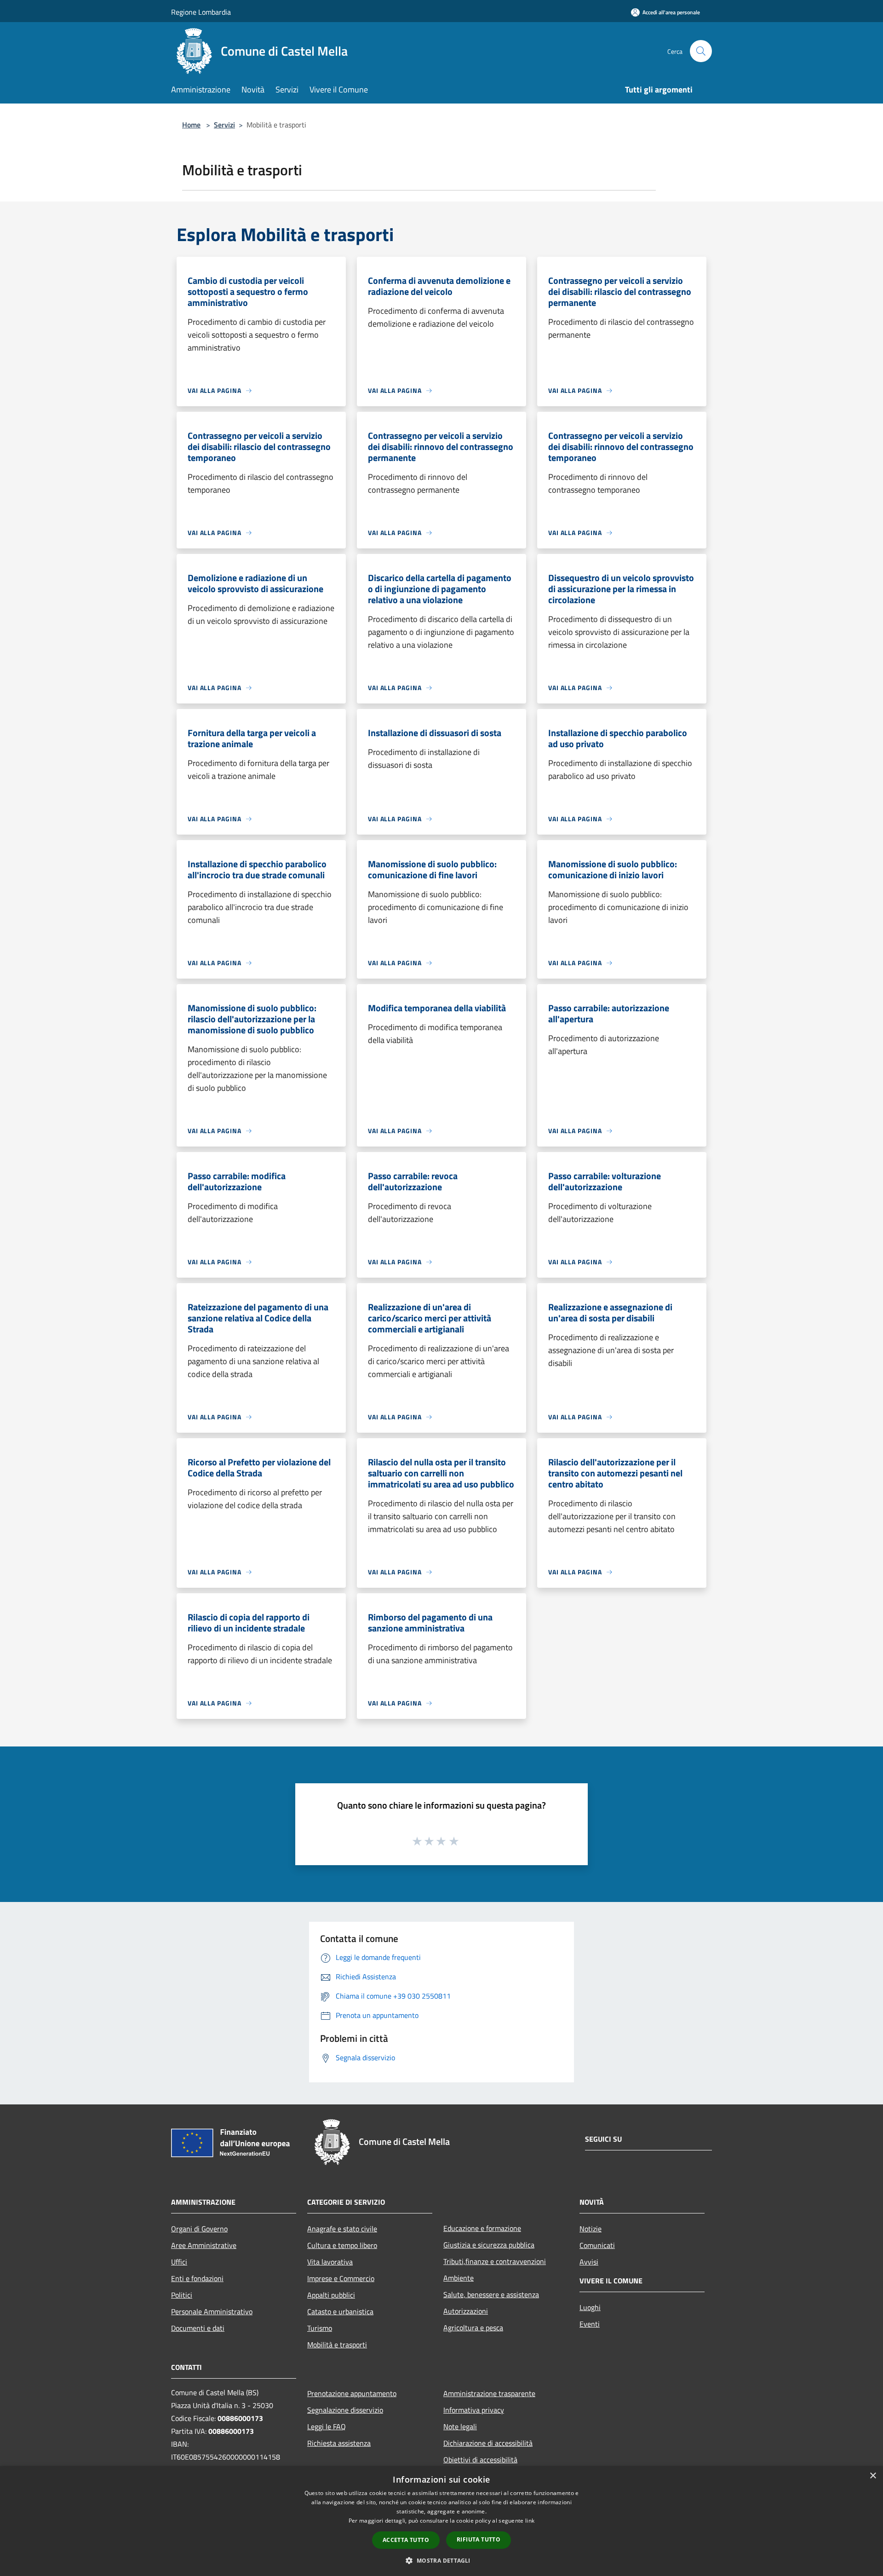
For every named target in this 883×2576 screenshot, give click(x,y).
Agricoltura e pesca (473, 2328)
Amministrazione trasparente (489, 2393)
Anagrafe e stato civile (342, 2229)
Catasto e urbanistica (340, 2311)
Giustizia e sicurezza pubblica (489, 2245)
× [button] (873, 2476)
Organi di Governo (199, 2229)
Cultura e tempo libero (342, 2245)
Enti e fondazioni (197, 2278)
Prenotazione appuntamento (352, 2393)
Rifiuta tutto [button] (479, 2539)
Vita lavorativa (330, 2262)
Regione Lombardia (201, 12)
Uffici (179, 2262)
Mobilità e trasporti (337, 2345)
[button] (441, 2560)
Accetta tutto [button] (406, 2540)
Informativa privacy (474, 2410)
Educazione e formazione (482, 2228)
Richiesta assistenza (339, 2443)
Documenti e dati (198, 2328)
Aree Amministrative (204, 2245)
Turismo (320, 2328)
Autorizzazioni (466, 2311)
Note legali (460, 2426)
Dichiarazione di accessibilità (488, 2443)
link (530, 2521)
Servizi (224, 125)
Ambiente (459, 2278)
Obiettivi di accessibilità (480, 2460)
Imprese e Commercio (341, 2278)
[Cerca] (701, 51)
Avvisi (589, 2262)
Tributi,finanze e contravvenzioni (495, 2261)
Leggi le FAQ (327, 2426)
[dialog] (441, 2521)
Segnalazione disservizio (345, 2410)
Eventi (590, 2324)
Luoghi (590, 2307)
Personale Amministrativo (212, 2311)
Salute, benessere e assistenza (491, 2294)
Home (191, 125)
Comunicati (597, 2245)
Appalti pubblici (331, 2295)
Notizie (591, 2229)
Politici (182, 2295)
